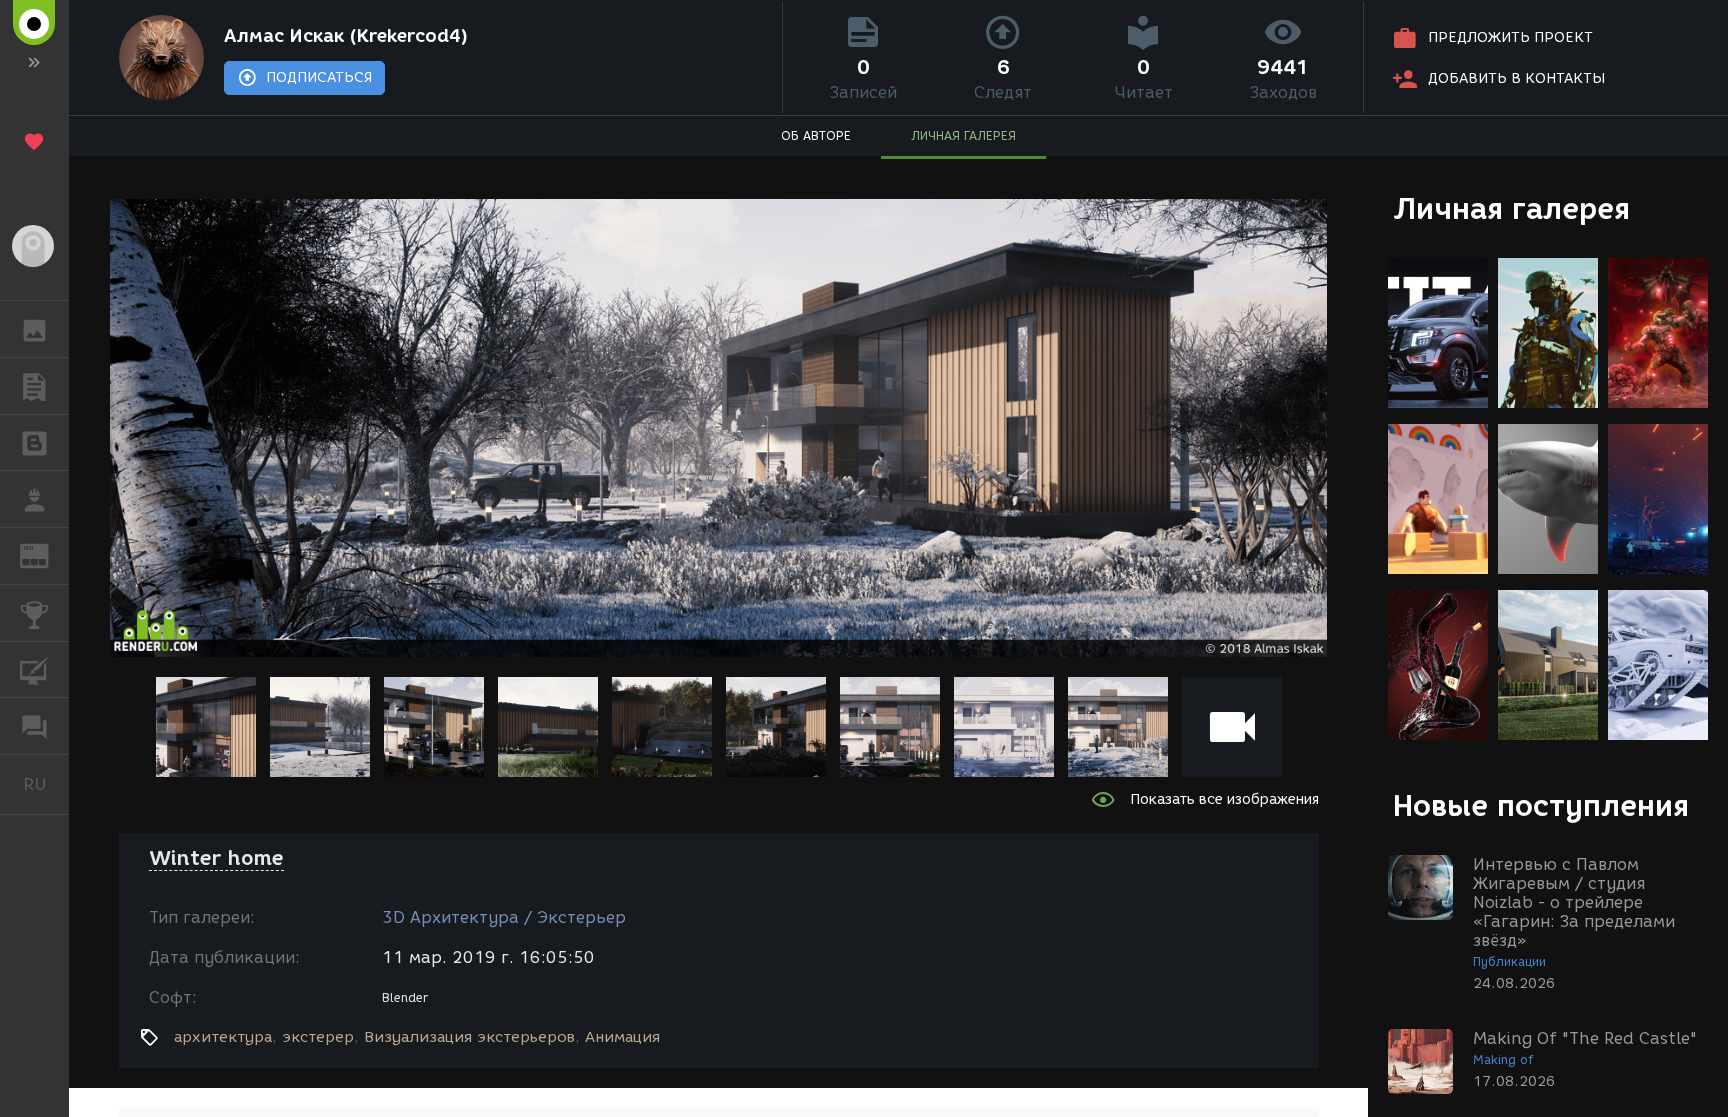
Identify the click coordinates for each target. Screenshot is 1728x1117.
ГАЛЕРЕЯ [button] (34, 329)
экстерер (318, 1037)
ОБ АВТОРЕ (816, 135)
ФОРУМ (34, 726)
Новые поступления (1541, 805)
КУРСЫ (34, 670)
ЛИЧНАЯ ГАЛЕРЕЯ (963, 135)
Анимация (622, 1037)
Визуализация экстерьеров (469, 1037)
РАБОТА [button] (34, 499)
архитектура (223, 1037)
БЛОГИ (34, 443)
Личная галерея (1511, 208)
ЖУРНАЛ (46, 554)
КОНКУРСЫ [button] (34, 613)
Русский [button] (46, 784)
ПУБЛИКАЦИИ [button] (34, 386)
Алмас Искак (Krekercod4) (346, 36)
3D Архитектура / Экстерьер (504, 917)
